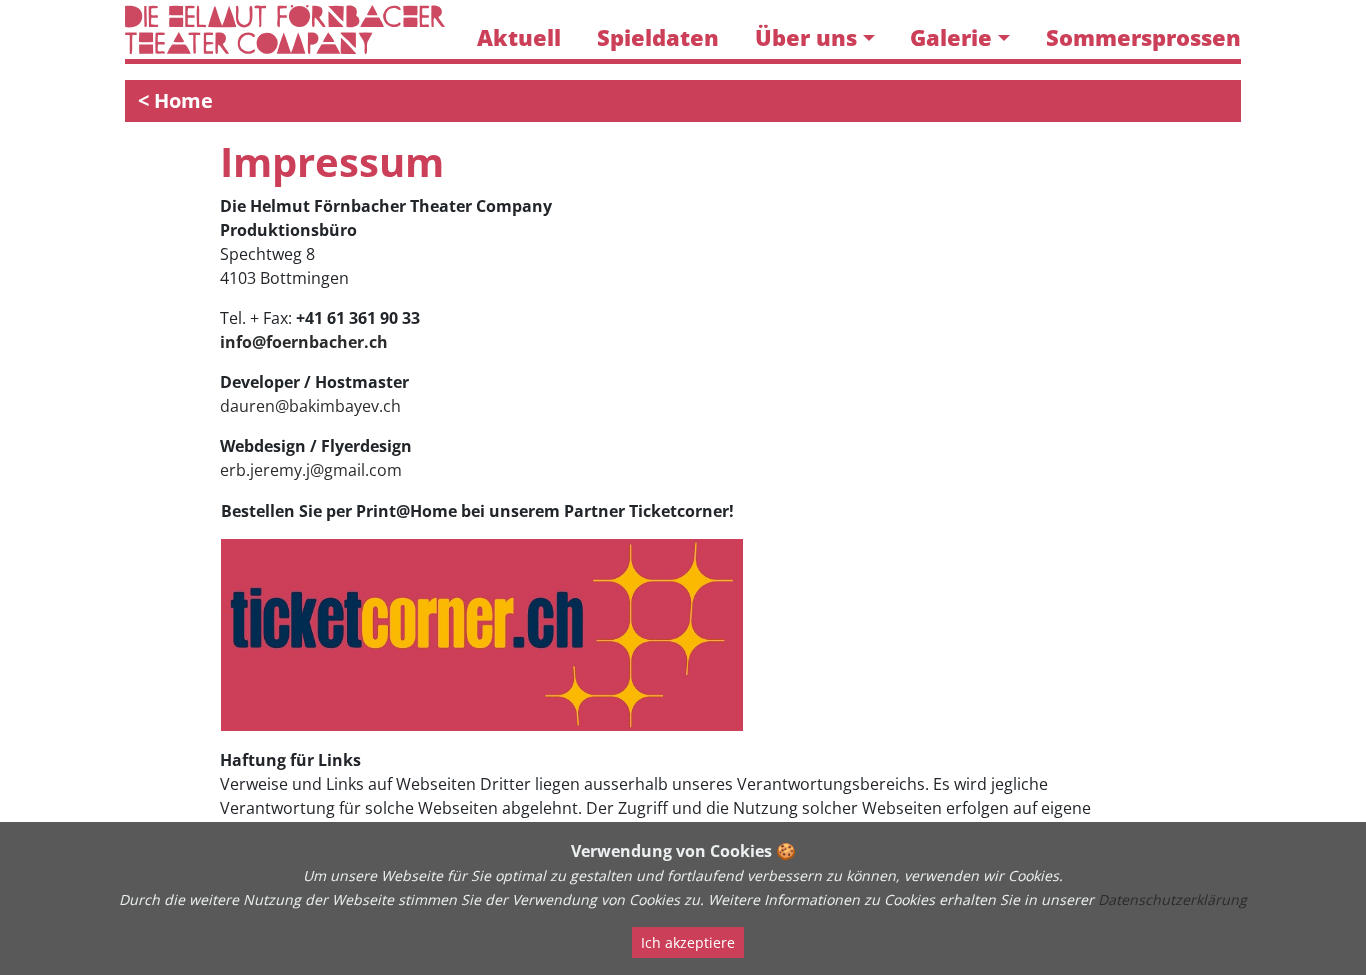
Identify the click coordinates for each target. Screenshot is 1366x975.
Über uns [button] (806, 37)
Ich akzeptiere (688, 942)
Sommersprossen (1143, 37)
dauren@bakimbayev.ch (310, 406)
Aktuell (519, 37)
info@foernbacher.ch (304, 342)
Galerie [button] (951, 37)
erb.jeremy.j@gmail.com (311, 470)
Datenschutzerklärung (1172, 899)
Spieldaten (658, 37)
